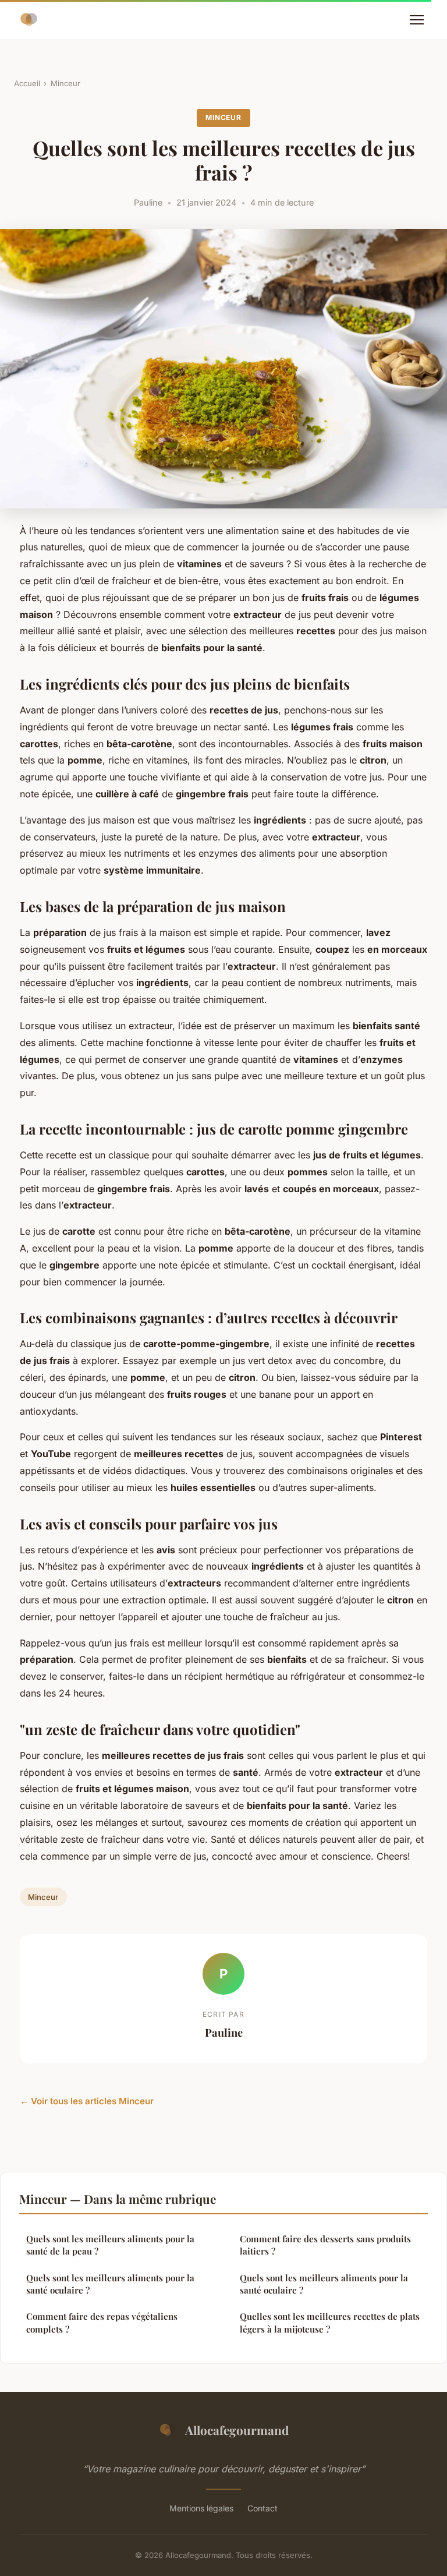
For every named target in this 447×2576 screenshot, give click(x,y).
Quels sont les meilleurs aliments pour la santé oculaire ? (110, 2284)
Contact (262, 2508)
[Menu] (417, 20)
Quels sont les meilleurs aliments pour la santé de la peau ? (110, 2245)
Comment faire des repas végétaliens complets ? (102, 2322)
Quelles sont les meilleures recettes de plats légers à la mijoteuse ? (330, 2322)
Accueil (27, 83)
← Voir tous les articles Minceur (87, 2101)
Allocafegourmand (237, 2430)
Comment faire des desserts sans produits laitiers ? (325, 2245)
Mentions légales (201, 2508)
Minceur (65, 83)
